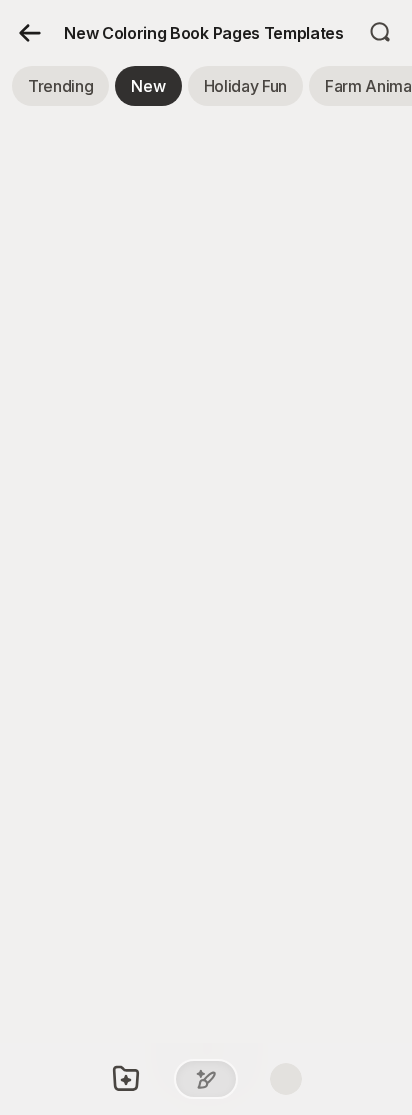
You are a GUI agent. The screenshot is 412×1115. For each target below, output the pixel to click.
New (148, 86)
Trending (60, 86)
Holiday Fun (245, 86)
